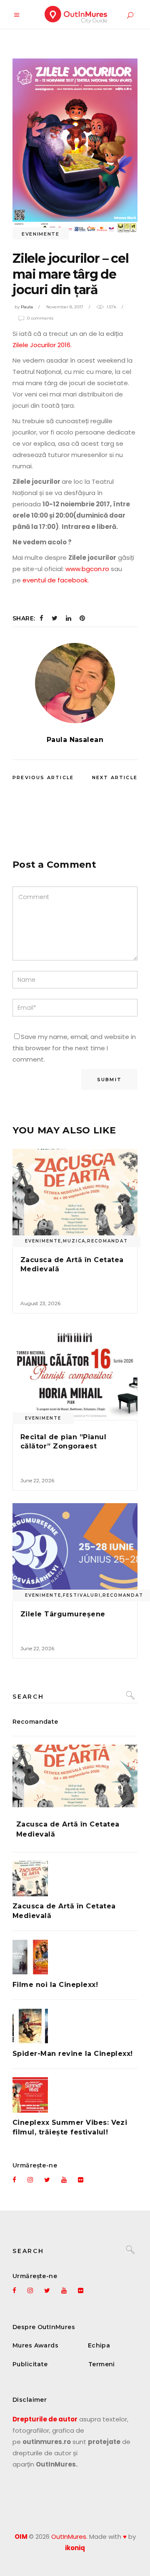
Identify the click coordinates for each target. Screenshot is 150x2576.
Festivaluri (82, 1595)
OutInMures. (69, 2537)
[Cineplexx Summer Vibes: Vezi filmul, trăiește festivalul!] (75, 2095)
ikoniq (75, 2548)
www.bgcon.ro (87, 569)
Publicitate (30, 2364)
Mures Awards (35, 2345)
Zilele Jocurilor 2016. (42, 345)
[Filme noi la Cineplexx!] (75, 1957)
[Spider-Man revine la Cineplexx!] (75, 2026)
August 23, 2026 (40, 1303)
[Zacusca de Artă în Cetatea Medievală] (75, 1196)
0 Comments (40, 318)
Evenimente (41, 234)
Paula (27, 307)
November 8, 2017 (65, 307)
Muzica (74, 1241)
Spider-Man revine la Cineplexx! (73, 2054)
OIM (21, 2537)
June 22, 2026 (37, 1480)
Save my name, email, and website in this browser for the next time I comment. (74, 1048)
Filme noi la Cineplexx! (55, 1985)
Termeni (102, 2364)
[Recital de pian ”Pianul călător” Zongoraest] (75, 1373)
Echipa (99, 2345)
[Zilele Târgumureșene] (75, 1550)
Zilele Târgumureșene (63, 1614)
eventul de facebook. (56, 580)
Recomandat (107, 1241)
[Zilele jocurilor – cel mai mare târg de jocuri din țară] (75, 683)
